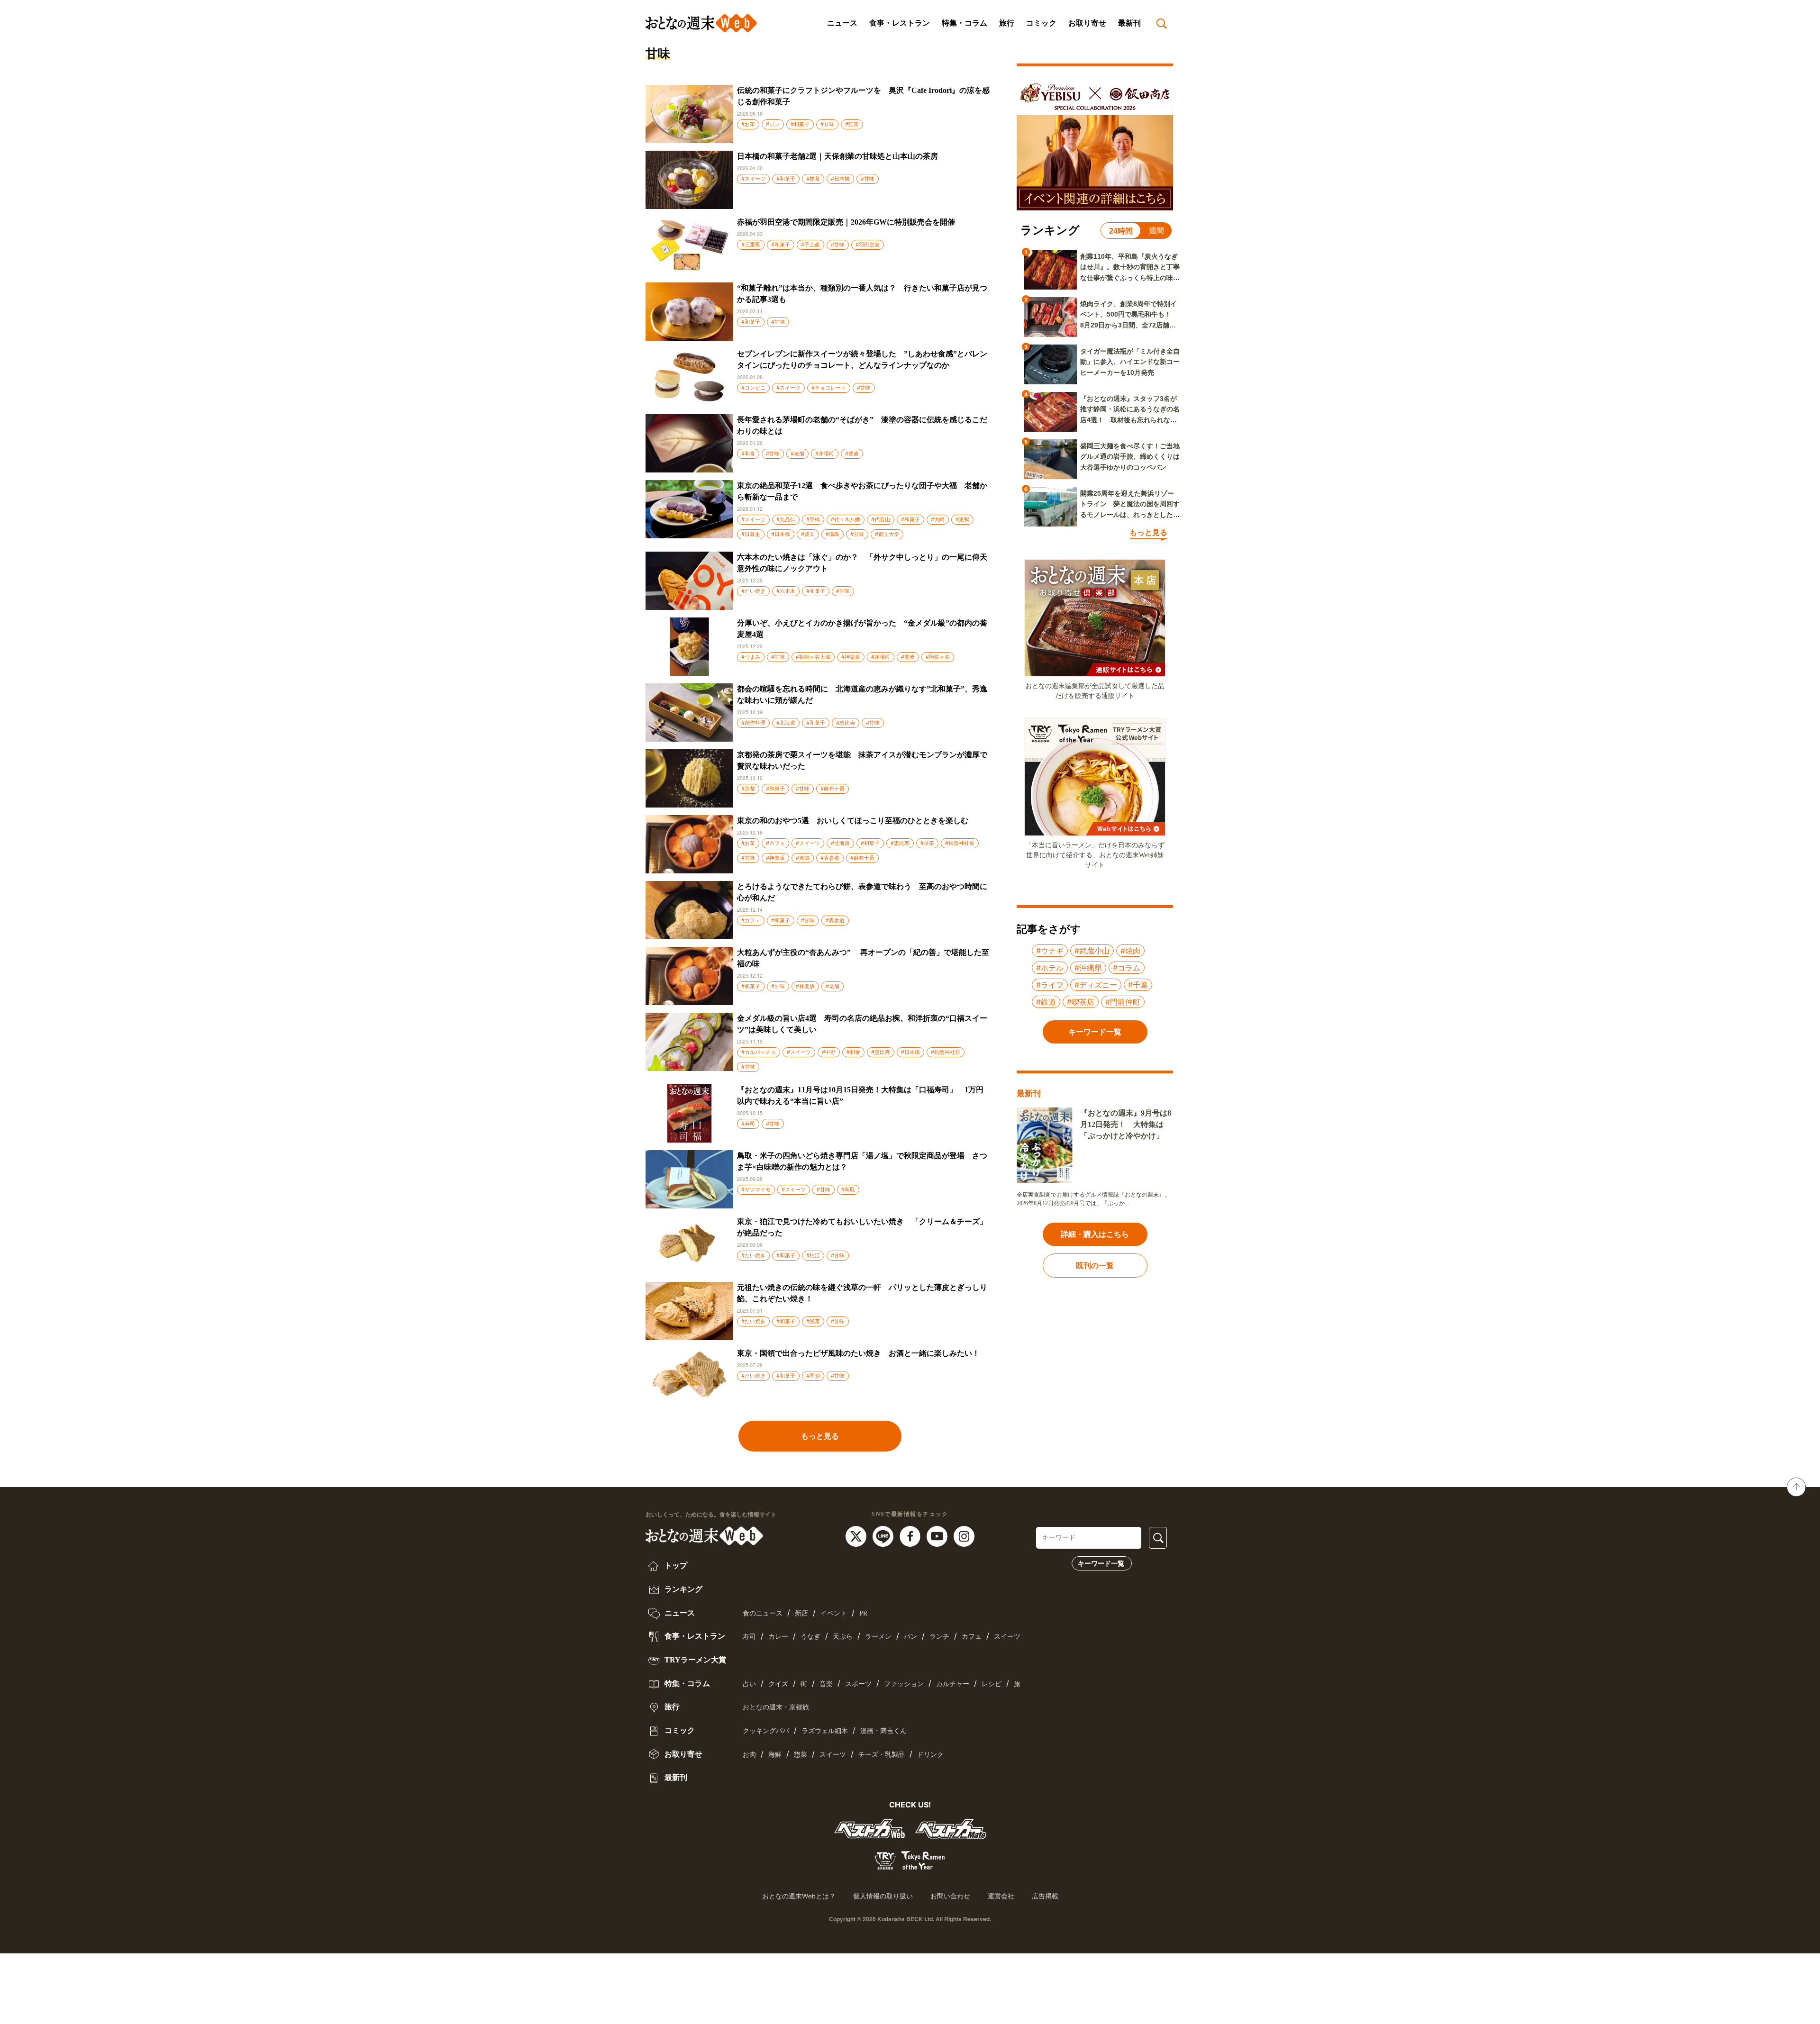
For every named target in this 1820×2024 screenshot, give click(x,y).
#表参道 (830, 858)
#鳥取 (848, 1189)
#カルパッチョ (759, 1052)
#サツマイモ (756, 1189)
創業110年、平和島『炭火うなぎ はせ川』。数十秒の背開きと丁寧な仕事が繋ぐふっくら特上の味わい (1130, 268)
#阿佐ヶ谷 (938, 657)
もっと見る (820, 1436)
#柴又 (808, 534)
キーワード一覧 (1101, 1563)
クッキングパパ (766, 1731)
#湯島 (833, 534)
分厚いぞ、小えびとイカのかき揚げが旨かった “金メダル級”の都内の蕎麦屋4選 (862, 629)
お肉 (749, 1755)
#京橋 (813, 519)
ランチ (939, 1637)
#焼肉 (1130, 951)
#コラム (1127, 968)
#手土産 (810, 245)
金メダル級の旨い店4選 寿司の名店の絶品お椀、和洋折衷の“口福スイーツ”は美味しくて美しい (862, 1024)
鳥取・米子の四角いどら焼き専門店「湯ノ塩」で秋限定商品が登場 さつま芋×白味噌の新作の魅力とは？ (862, 1161)
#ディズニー (1096, 985)
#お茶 (748, 124)
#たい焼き (753, 591)
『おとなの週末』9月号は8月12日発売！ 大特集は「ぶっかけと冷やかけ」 (1126, 1124)
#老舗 (797, 454)
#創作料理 (753, 723)
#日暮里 (751, 534)
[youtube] (938, 1535)
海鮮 (775, 1755)
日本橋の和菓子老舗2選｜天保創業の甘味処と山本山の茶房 (837, 156)
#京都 (748, 789)
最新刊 (1129, 23)
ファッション (904, 1684)
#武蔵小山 (1092, 951)
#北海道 (786, 723)
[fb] (911, 1535)
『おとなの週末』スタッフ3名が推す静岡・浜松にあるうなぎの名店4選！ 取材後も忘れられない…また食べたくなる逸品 (1130, 410)
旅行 (1007, 23)
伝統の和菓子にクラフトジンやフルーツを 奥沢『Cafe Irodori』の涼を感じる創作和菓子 (863, 96)
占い (749, 1684)
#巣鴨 (962, 519)
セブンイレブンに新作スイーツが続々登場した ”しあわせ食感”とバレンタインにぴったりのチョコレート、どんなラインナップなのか (862, 359)
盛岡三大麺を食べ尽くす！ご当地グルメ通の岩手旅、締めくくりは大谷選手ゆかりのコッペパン (1130, 457)
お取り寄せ (1087, 23)
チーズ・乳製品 (882, 1755)
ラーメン (878, 1637)
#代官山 (881, 519)
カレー (778, 1637)
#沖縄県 (1088, 968)
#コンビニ (753, 388)
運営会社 (1001, 1896)
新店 (801, 1613)
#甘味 (827, 124)
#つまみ (751, 657)
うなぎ (810, 1637)
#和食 (748, 454)
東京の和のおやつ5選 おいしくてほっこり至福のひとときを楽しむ (853, 821)
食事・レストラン (900, 23)
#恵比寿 (846, 723)
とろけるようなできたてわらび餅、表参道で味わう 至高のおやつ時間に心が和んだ (862, 892)
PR (863, 1613)
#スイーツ (753, 179)
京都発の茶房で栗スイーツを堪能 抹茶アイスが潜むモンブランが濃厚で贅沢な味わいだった (862, 760)
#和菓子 (800, 124)
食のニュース (763, 1613)
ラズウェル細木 (825, 1731)
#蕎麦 (852, 454)
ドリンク (930, 1755)
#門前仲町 (1123, 1002)
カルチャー (953, 1684)
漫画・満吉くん (883, 1731)
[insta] (964, 1535)
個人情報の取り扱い (883, 1896)
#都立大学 (887, 534)
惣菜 (801, 1755)
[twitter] (857, 1535)
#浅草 (813, 1321)
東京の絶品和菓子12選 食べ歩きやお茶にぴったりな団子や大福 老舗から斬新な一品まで (862, 491)
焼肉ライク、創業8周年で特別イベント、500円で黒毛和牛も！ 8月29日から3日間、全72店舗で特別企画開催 (1129, 315)
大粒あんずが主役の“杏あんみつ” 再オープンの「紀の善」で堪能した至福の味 (863, 958)
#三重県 (751, 245)
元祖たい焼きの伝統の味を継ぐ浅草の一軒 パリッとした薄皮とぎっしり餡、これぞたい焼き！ (862, 1293)
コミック (1041, 23)
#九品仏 (786, 519)
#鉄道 (1046, 1002)
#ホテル (1050, 968)
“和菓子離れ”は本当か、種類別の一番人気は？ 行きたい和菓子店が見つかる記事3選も (862, 294)
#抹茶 (813, 179)
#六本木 (786, 591)
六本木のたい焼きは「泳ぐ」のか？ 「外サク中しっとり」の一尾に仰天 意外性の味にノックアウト (864, 563)
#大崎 (938, 519)
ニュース (842, 23)
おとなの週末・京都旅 (776, 1707)
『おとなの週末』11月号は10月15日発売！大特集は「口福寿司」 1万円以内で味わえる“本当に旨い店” (860, 1095)
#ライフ (1050, 985)
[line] (884, 1535)
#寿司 (748, 1124)
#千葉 (1138, 985)
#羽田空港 (868, 245)
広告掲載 (1045, 1896)
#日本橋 (840, 179)
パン (910, 1637)
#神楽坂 (851, 657)
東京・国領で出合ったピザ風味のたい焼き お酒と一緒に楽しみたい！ (858, 1353)
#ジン (773, 124)
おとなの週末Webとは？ (799, 1896)
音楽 (826, 1684)
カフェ (972, 1637)
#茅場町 (825, 454)
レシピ (992, 1684)
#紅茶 (852, 124)
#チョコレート (829, 388)
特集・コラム (965, 23)
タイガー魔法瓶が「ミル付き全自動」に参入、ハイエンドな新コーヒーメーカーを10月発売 (1130, 362)
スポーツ (858, 1684)
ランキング (682, 1589)
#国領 (813, 1376)
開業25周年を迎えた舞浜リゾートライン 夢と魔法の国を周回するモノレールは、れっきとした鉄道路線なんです (1130, 505)
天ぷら (843, 1637)
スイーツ (1007, 1637)
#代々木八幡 (846, 519)
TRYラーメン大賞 (694, 1660)
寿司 (749, 1637)
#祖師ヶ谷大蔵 (813, 657)
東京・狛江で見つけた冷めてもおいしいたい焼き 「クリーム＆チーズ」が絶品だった (862, 1227)
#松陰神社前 (960, 843)
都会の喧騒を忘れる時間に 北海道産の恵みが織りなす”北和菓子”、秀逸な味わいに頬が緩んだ (862, 694)
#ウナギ (1050, 951)
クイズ (778, 1684)
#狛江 (813, 1255)
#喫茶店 (1081, 1002)
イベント (834, 1613)
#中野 (829, 1052)
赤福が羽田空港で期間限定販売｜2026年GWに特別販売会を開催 (846, 222)
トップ (675, 1566)
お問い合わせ (950, 1896)
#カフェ (775, 843)
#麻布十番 (833, 789)
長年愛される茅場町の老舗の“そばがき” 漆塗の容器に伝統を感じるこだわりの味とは (862, 425)
